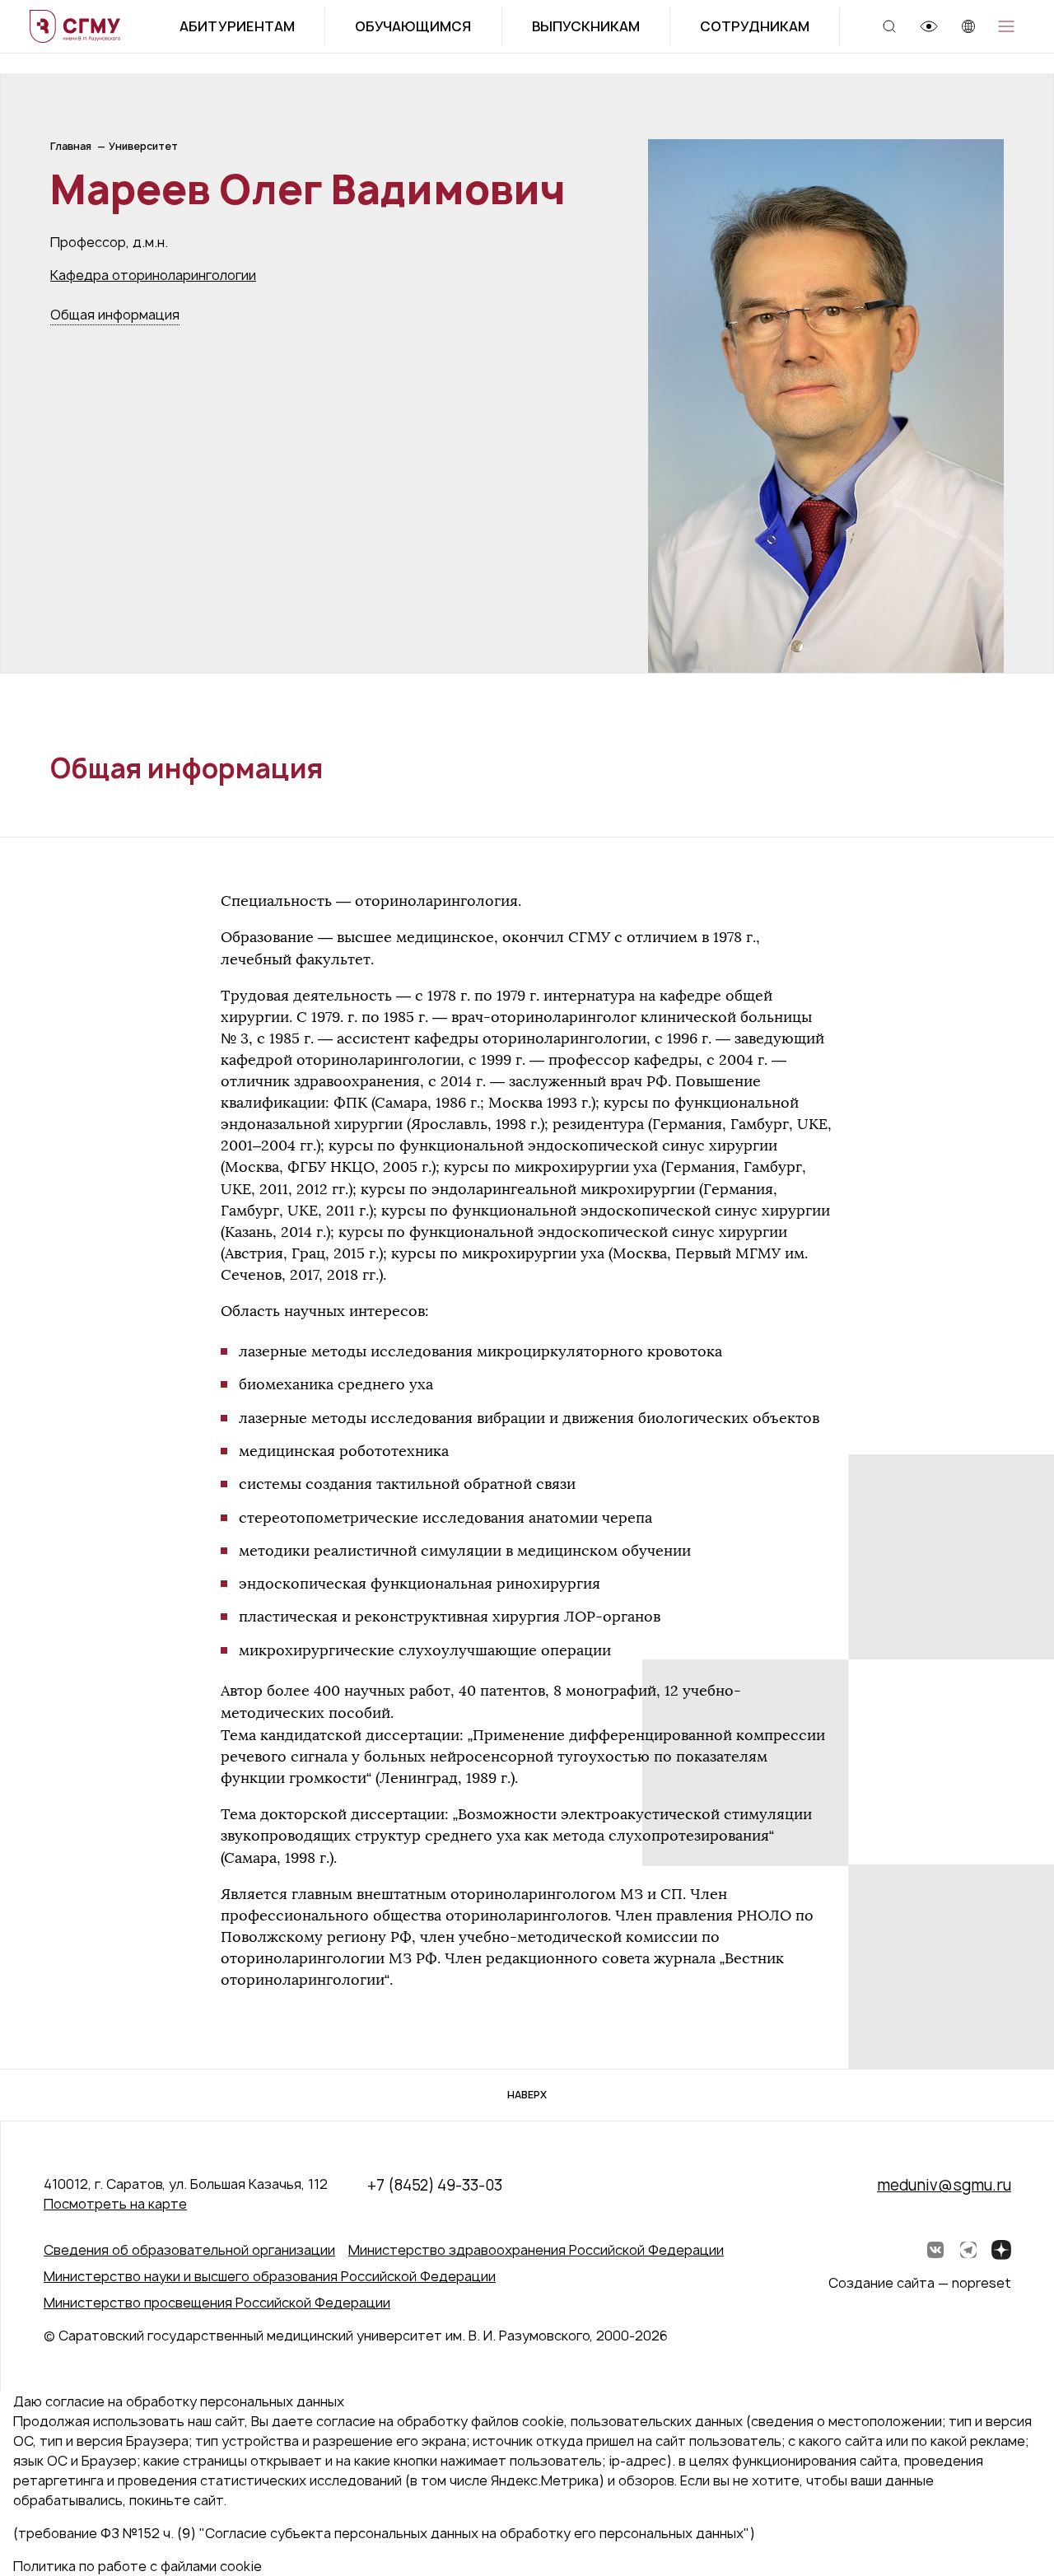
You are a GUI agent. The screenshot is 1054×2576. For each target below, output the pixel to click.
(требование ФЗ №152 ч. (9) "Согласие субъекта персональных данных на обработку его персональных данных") (384, 2533)
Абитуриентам (237, 26)
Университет (143, 146)
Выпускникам (586, 26)
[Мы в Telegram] (968, 2250)
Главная (71, 146)
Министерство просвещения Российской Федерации (217, 2303)
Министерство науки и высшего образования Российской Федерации (270, 2276)
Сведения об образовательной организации (189, 2250)
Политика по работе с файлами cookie (138, 2566)
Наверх (527, 2095)
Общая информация (115, 315)
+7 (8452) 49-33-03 (435, 2185)
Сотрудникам (755, 26)
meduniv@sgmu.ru (944, 2185)
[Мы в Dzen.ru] (1001, 2250)
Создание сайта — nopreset (920, 2283)
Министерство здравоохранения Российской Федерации (536, 2250)
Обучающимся (413, 26)
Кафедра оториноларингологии (153, 275)
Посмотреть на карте (115, 2204)
